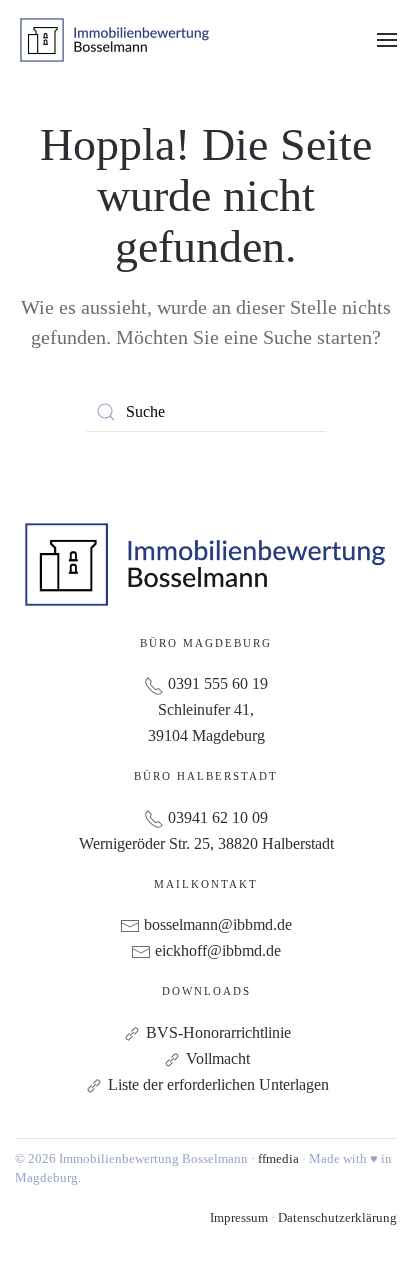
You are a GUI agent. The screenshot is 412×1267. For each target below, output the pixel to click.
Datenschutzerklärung (337, 1217)
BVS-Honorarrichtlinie (218, 1032)
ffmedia (278, 1158)
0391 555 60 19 (216, 683)
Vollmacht (218, 1058)
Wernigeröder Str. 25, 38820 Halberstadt (206, 843)
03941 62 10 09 (216, 817)
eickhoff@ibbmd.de (218, 950)
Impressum (239, 1217)
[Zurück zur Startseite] (115, 40)
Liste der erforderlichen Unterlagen (218, 1084)
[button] (387, 40)
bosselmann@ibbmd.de (218, 924)
